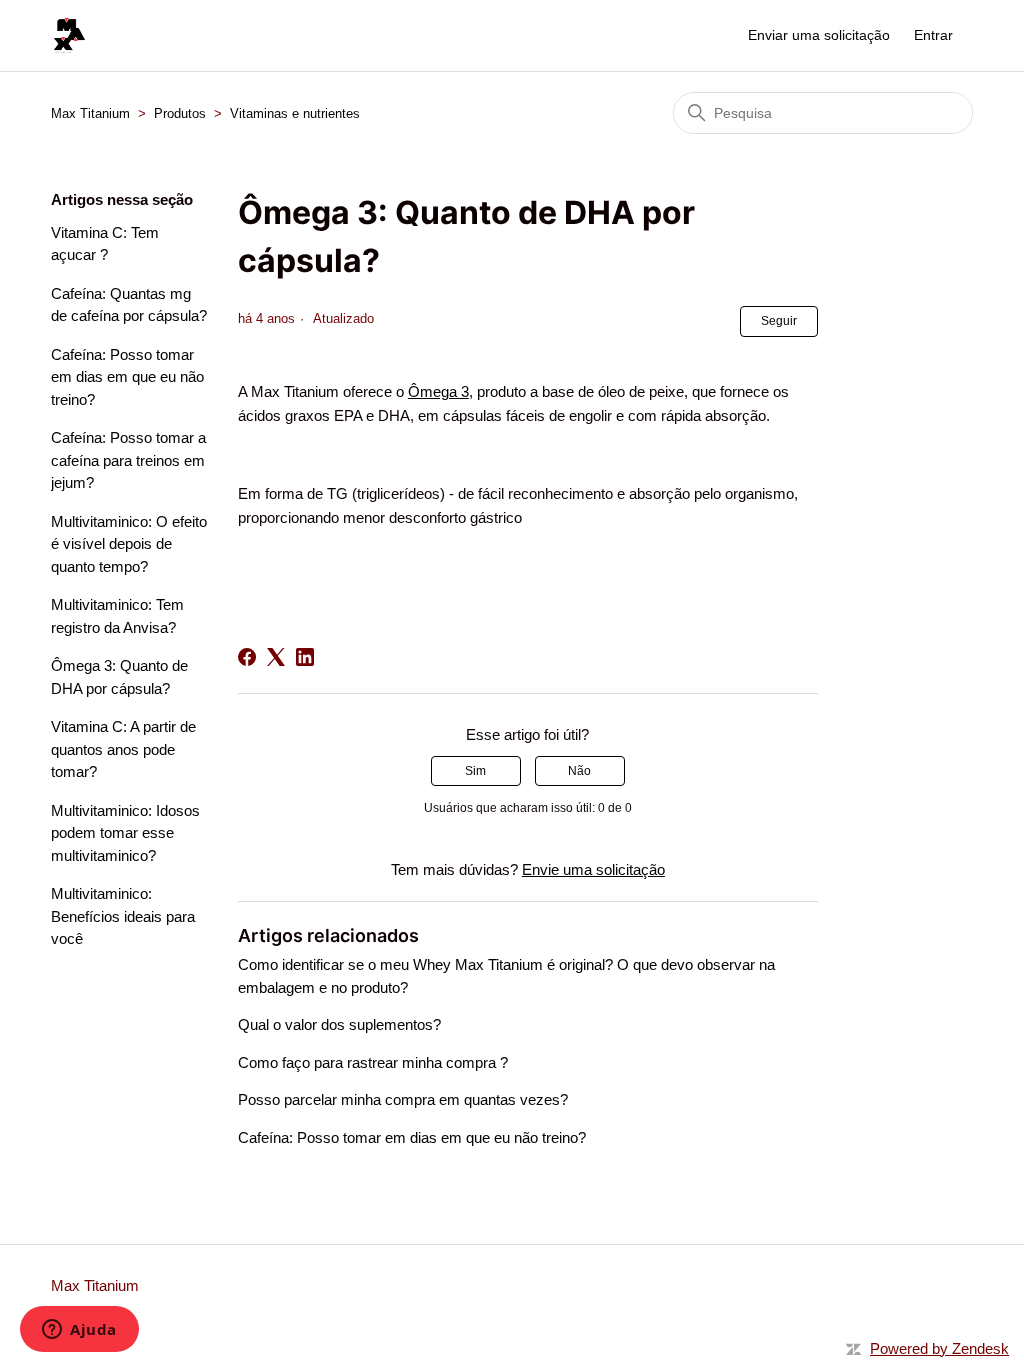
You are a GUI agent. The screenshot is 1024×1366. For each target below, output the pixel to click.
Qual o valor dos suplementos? (339, 1024)
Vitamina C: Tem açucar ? (105, 244)
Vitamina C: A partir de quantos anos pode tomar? (123, 749)
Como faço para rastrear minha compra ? (373, 1062)
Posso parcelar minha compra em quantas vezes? (403, 1099)
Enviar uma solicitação (819, 35)
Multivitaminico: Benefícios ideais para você (123, 916)
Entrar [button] (933, 35)
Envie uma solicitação (593, 869)
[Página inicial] (69, 35)
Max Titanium (90, 113)
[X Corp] (276, 657)
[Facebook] (247, 657)
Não (579, 771)
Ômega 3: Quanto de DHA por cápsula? (119, 677)
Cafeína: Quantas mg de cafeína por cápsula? (129, 305)
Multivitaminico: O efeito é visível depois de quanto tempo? (129, 544)
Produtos (180, 113)
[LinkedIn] (305, 657)
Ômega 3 (438, 391)
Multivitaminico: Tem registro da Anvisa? (117, 616)
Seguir (779, 321)
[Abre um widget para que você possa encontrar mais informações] (79, 1331)
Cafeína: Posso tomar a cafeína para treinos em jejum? (128, 460)
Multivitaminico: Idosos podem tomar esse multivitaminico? (125, 833)
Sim (475, 771)
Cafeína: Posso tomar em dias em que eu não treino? (127, 377)
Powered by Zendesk (939, 1348)
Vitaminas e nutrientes (295, 113)
